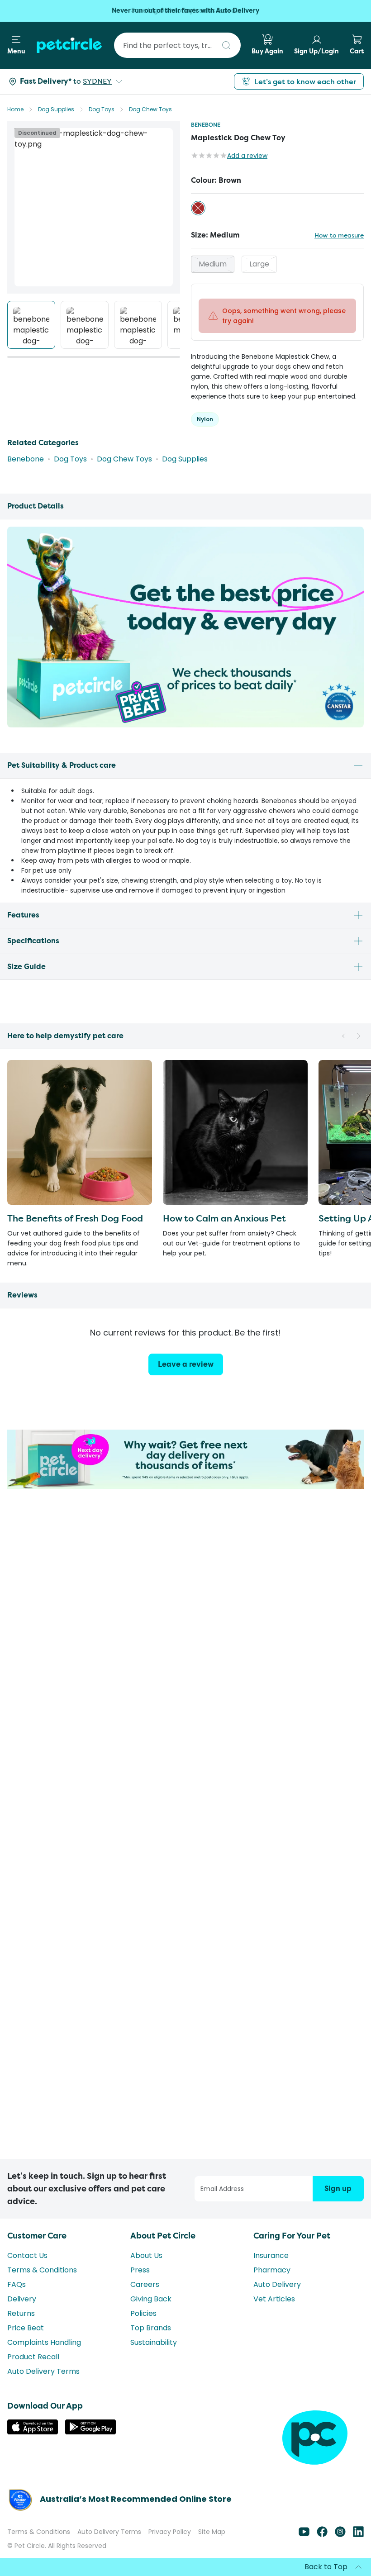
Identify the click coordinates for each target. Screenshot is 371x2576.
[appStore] (33, 2432)
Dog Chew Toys (150, 109)
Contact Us (27, 2255)
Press (140, 2270)
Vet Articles (274, 2299)
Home (15, 109)
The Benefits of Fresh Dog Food (75, 1218)
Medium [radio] (213, 264)
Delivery (22, 2299)
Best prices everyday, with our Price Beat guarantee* (186, 11)
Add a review (247, 156)
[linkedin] (358, 2535)
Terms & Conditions (42, 2270)
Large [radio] (259, 264)
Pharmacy (272, 2270)
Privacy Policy (170, 2532)
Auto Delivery (277, 2284)
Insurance (271, 2255)
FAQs (17, 2284)
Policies (143, 2313)
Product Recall (33, 2357)
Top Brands (151, 2328)
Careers (145, 2284)
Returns (21, 2313)
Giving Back (151, 2299)
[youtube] (304, 2535)
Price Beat (26, 2328)
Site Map (212, 2532)
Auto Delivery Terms (43, 2371)
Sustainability (154, 2342)
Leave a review (186, 1364)
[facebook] (322, 2535)
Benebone (206, 125)
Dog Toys (102, 109)
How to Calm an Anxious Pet (224, 1218)
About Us (146, 2255)
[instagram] (340, 2535)
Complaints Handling (44, 2342)
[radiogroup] (277, 208)
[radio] (198, 208)
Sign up (338, 2189)
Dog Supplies (56, 109)
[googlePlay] (90, 2432)
